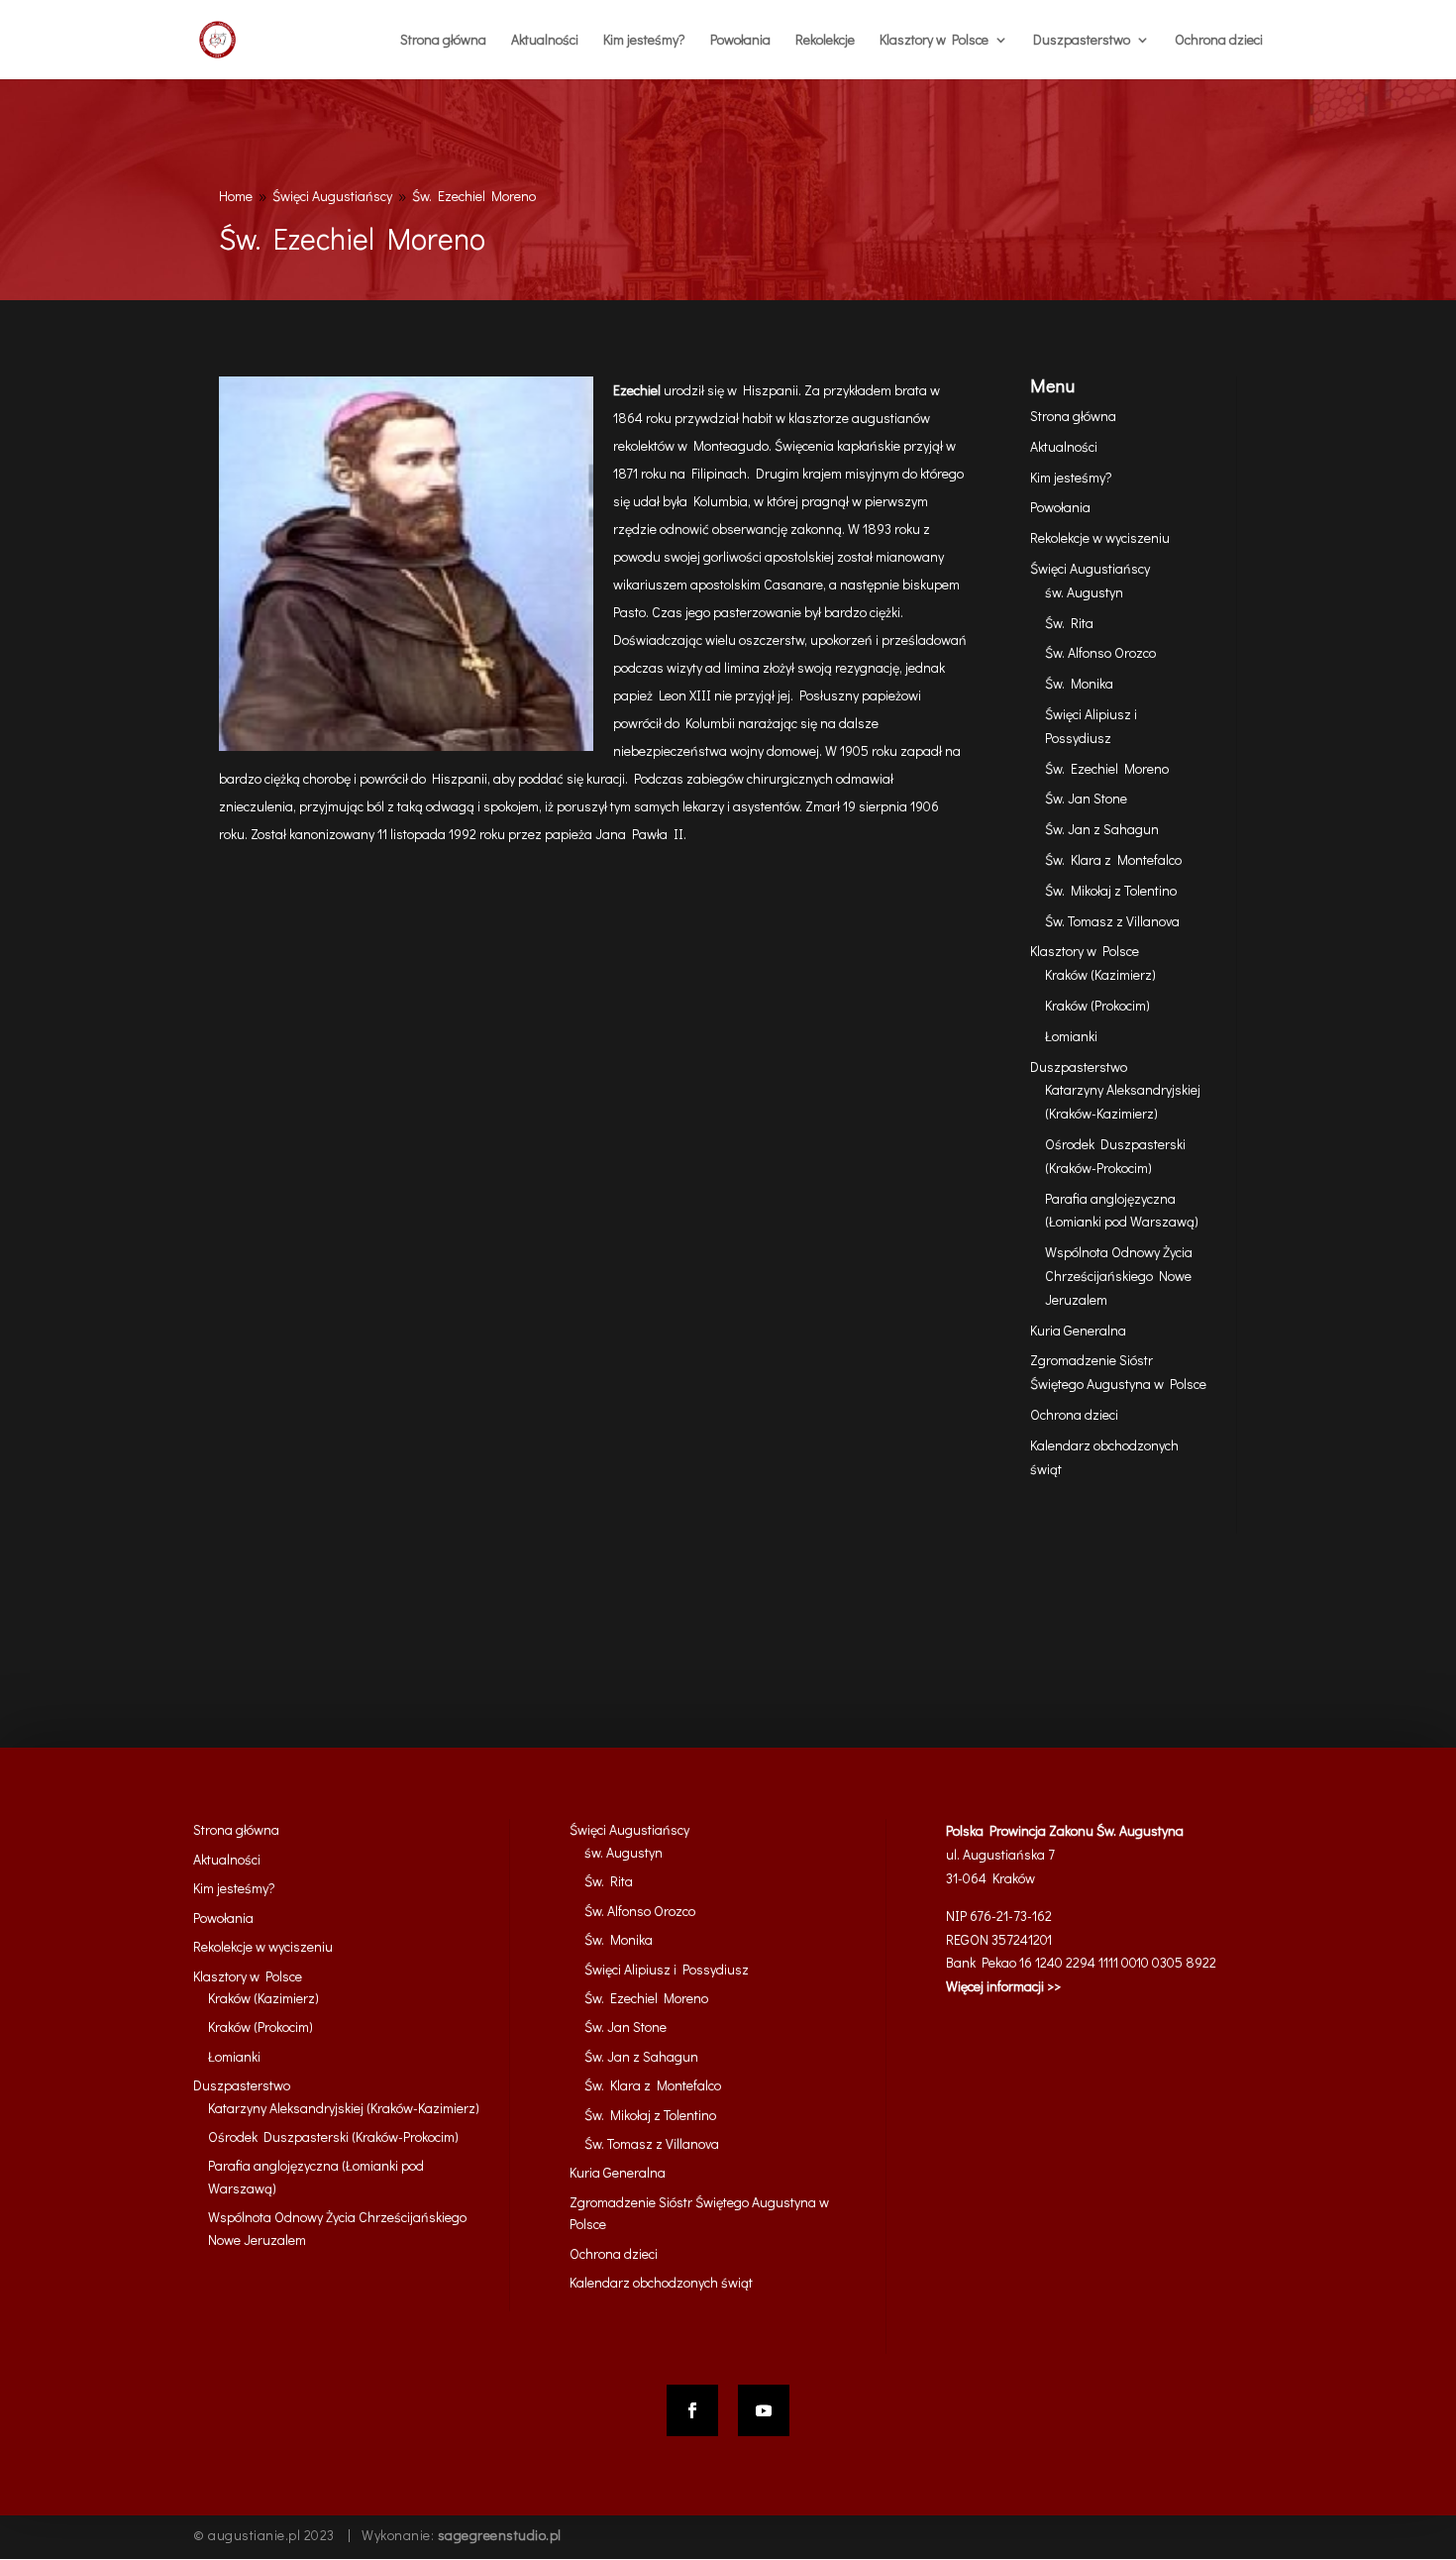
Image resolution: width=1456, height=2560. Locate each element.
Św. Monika (1079, 683)
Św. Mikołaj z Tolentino (1111, 890)
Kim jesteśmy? (644, 41)
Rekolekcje (825, 41)
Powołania (740, 41)
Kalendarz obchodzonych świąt (661, 2282)
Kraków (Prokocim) (1097, 1005)
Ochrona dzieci (1219, 41)
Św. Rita (1069, 623)
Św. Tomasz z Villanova (1112, 921)
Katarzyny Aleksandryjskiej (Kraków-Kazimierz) (344, 2108)
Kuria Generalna (1078, 1330)
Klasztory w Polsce (1085, 951)
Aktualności (545, 41)
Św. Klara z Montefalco (1113, 859)
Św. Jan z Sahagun (1102, 829)
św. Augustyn (1084, 592)
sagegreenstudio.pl (500, 2535)
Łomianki (1071, 1036)
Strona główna (443, 41)
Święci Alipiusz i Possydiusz (667, 1969)
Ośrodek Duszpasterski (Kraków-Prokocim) (333, 2136)
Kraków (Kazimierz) (1100, 974)
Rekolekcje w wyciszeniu (1100, 537)
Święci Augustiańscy (1090, 568)
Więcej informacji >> (1003, 1986)
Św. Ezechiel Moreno (1107, 768)
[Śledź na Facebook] (692, 2410)
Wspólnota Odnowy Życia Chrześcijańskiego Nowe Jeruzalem (1119, 1276)
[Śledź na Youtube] (764, 2410)
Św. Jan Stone (1086, 798)
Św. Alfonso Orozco (1100, 652)
